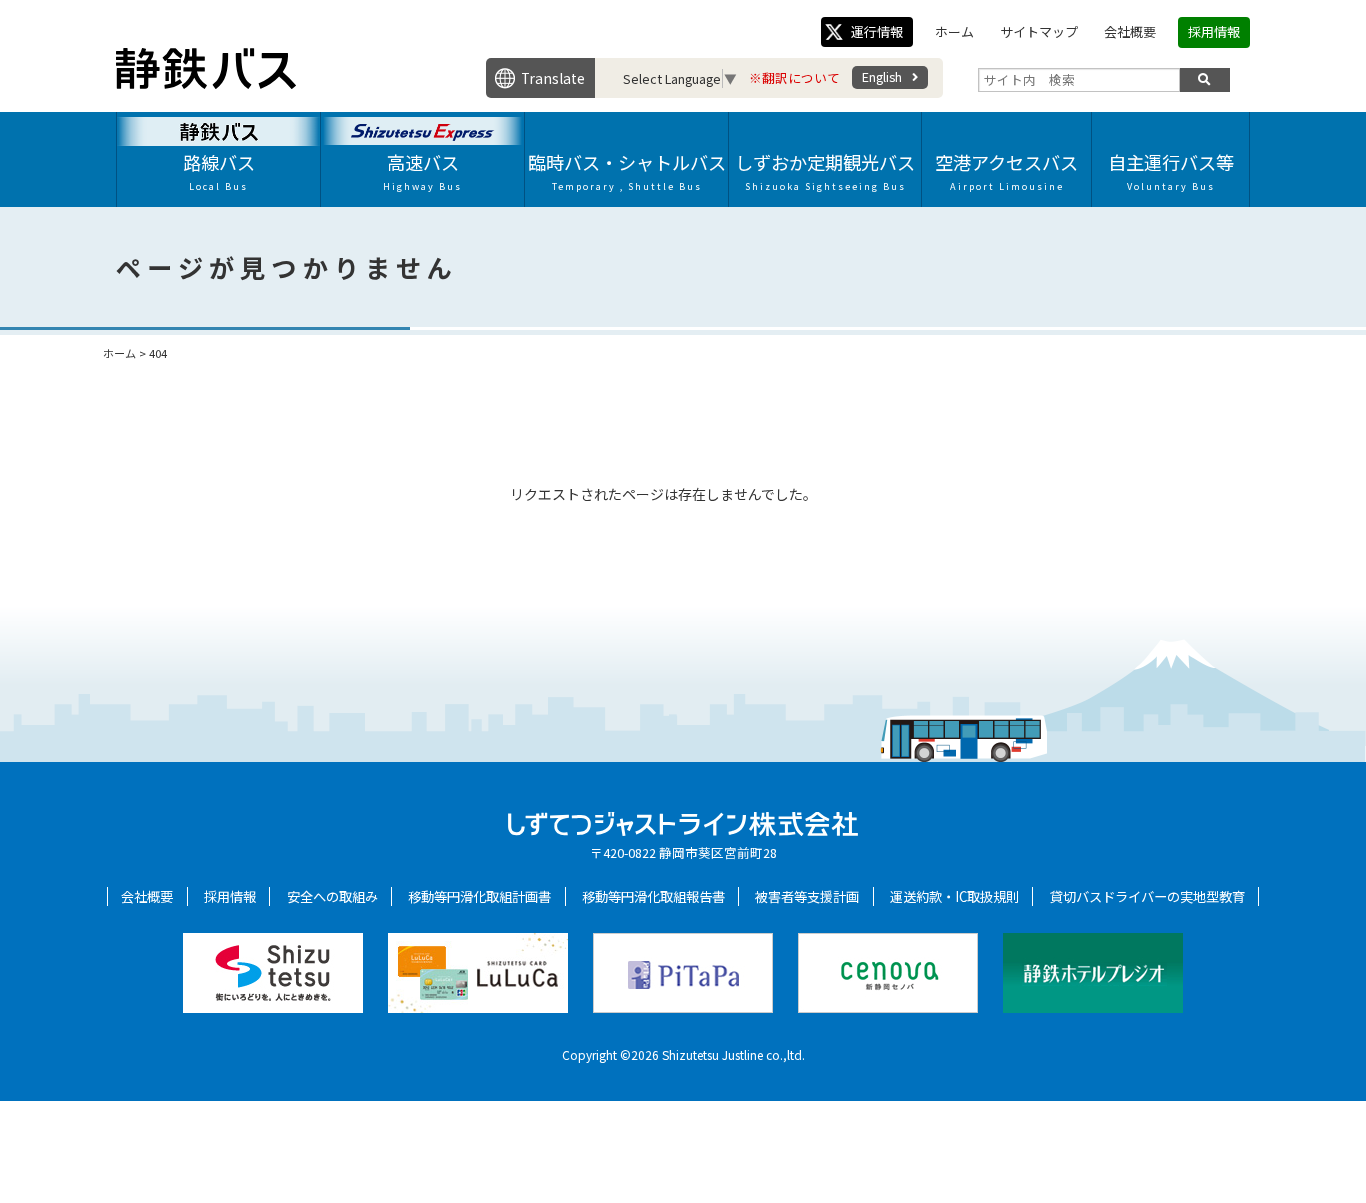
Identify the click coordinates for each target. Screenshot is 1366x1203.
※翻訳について (794, 77)
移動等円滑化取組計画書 (479, 896)
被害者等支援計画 (807, 896)
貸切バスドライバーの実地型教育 (1147, 896)
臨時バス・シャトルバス (627, 171)
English (882, 76)
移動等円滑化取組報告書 (653, 896)
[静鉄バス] (206, 83)
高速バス (422, 171)
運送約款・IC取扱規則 (954, 896)
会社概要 (1130, 31)
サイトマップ (1039, 31)
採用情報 (1214, 31)
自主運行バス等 (1171, 171)
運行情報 (877, 31)
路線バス (219, 171)
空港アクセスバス (1006, 171)
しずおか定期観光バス (825, 171)
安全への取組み (332, 896)
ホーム (954, 31)
